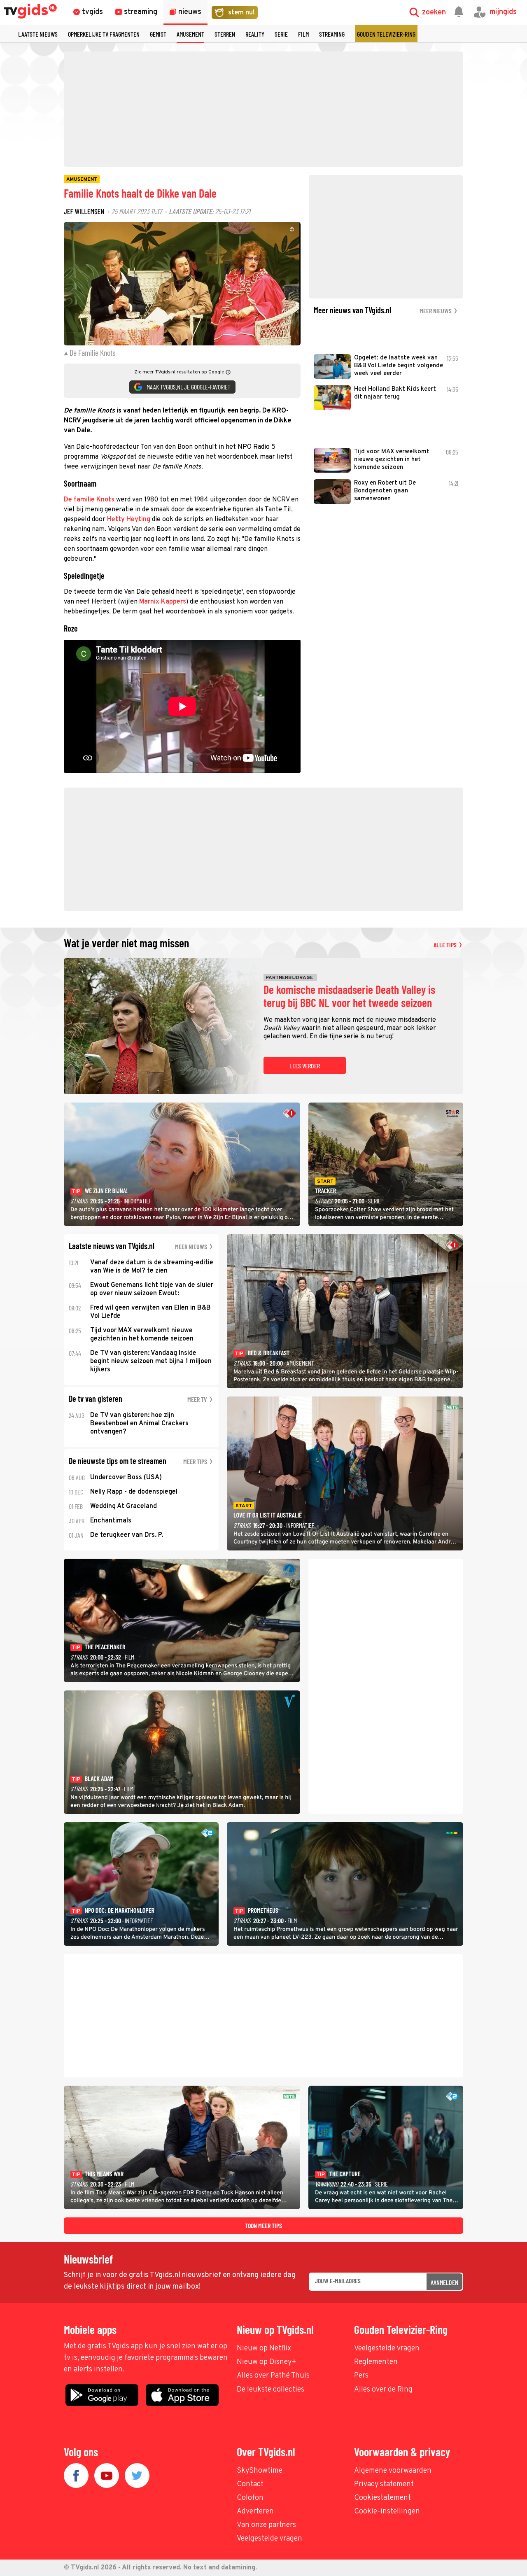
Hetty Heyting (129, 520)
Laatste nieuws (38, 34)
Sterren (225, 34)
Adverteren (255, 2512)
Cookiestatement (382, 2498)
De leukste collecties (270, 2390)
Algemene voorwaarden (393, 2471)
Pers (361, 2376)
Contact (250, 2484)
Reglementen (376, 2362)
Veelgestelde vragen (387, 2349)
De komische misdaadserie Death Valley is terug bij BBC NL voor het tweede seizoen (349, 996)
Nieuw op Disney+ (267, 2362)
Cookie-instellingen (387, 2512)
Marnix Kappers (163, 602)
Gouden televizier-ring (386, 34)
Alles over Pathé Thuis (273, 2376)
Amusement (190, 34)
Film (303, 34)
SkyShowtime (260, 2471)
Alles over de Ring (383, 2390)
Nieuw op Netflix (264, 2349)
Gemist (158, 34)
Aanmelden (444, 2282)
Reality (255, 34)
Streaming (332, 34)
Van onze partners (266, 2525)
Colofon (250, 2498)
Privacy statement (384, 2484)
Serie (281, 34)
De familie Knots (89, 500)
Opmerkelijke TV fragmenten (104, 34)
